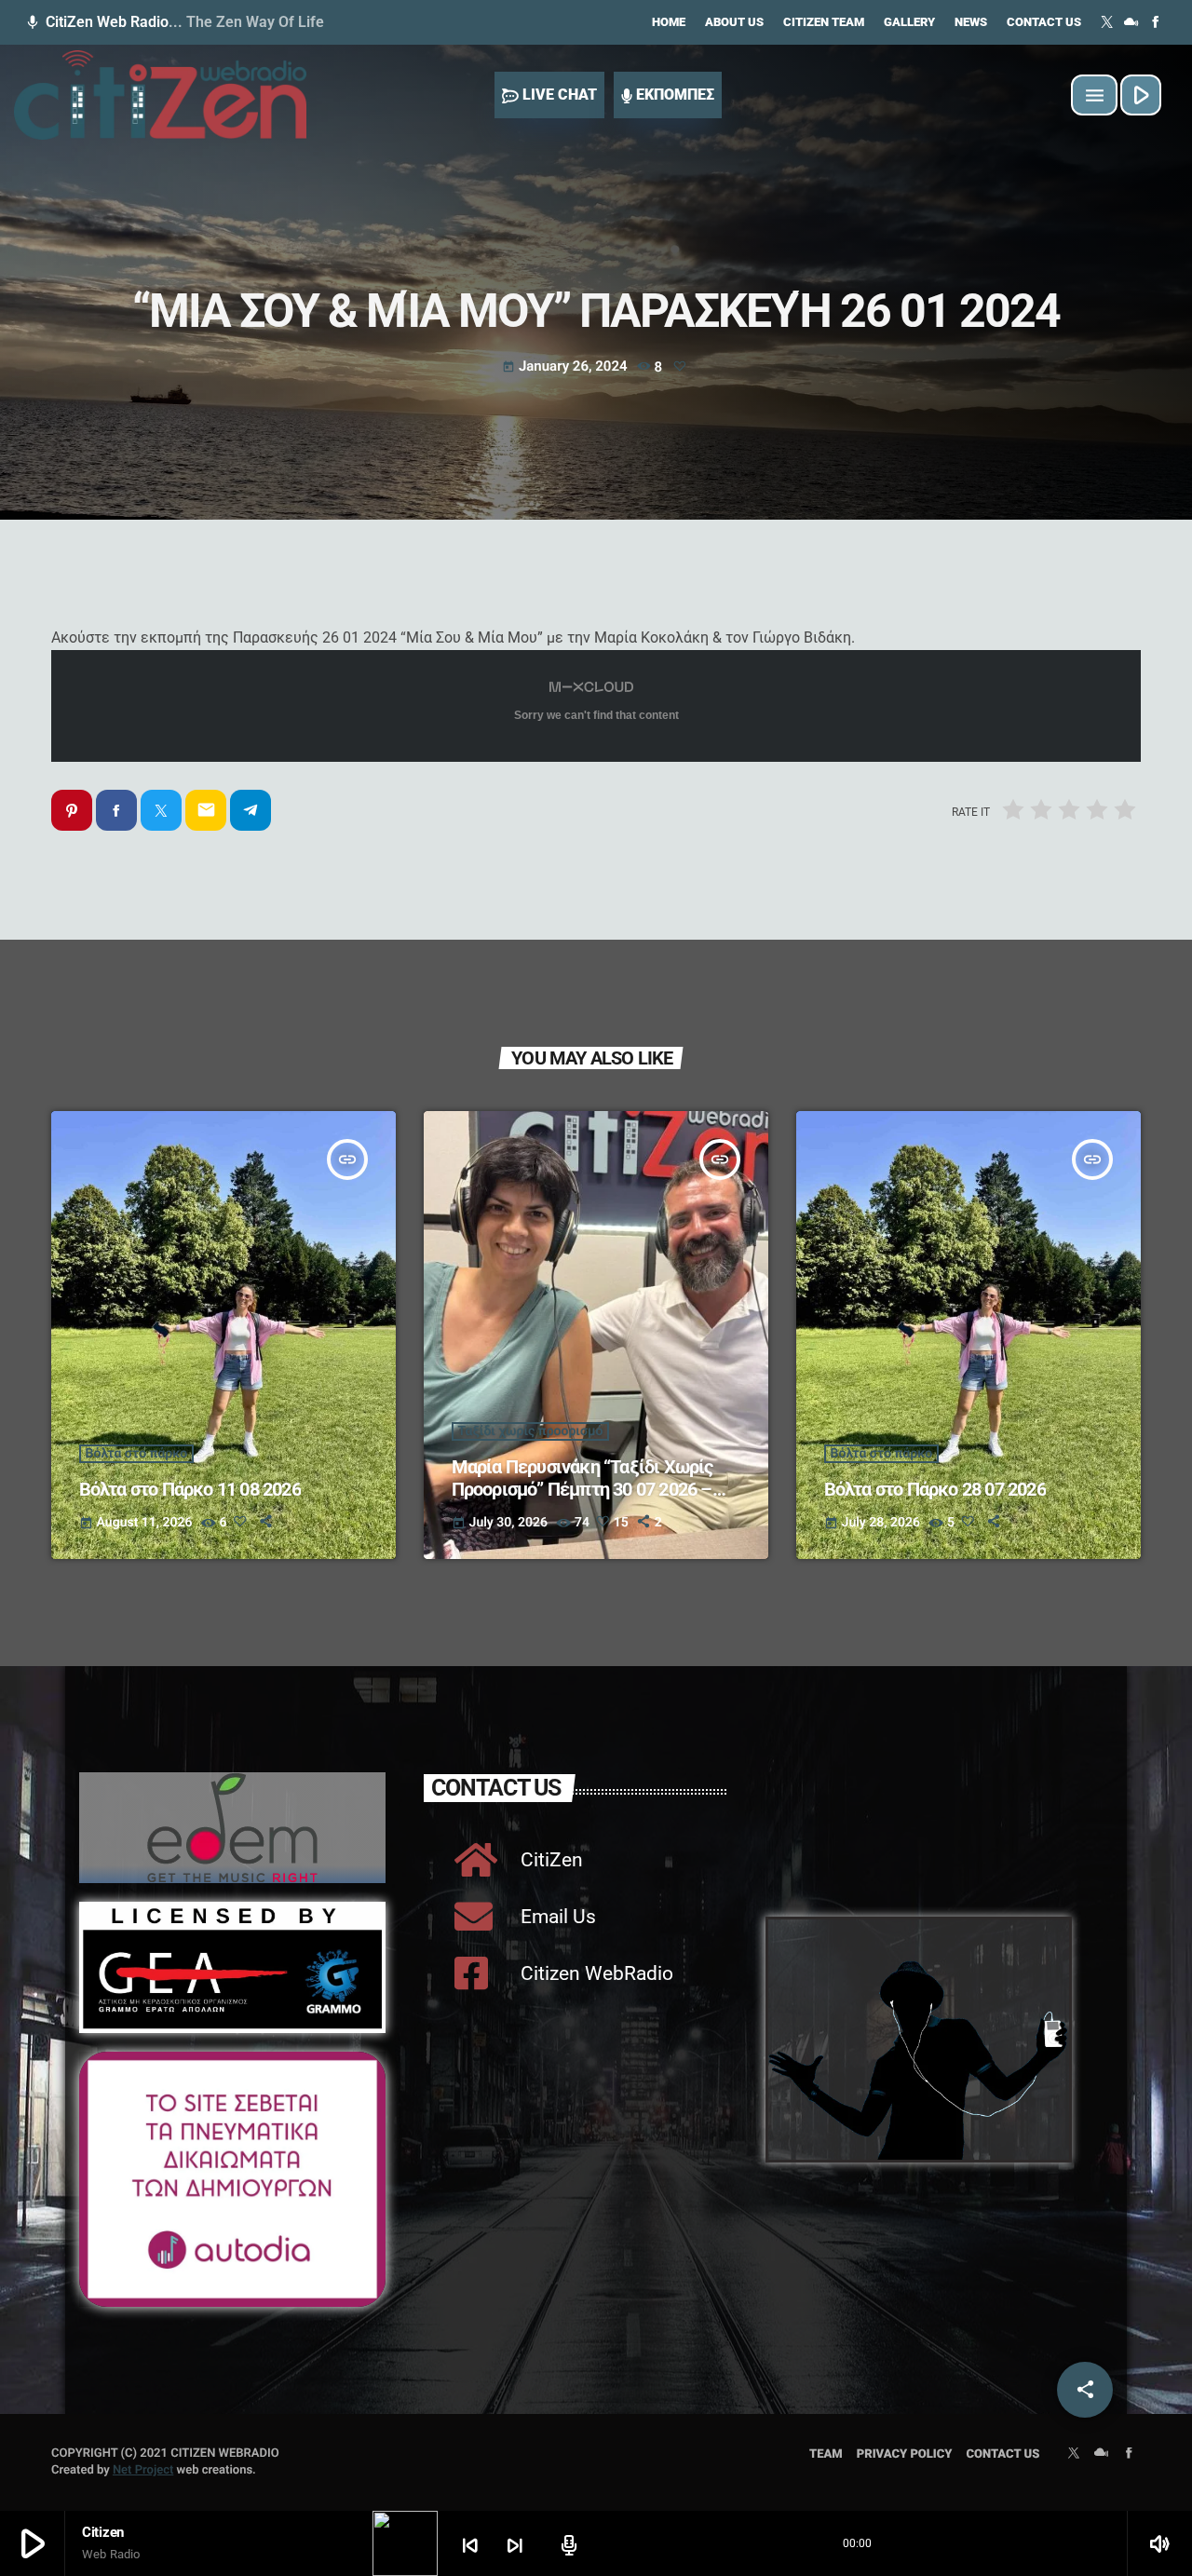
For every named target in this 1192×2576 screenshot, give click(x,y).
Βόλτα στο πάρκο (137, 1454)
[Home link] (160, 95)
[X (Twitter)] (1107, 22)
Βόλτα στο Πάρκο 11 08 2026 (190, 1489)
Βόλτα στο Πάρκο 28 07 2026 (935, 1489)
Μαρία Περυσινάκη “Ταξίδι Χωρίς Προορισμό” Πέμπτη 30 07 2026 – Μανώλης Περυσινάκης (582, 1489)
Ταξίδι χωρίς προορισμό (531, 1431)
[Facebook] (1156, 22)
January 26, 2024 (566, 366)
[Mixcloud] (1131, 22)
